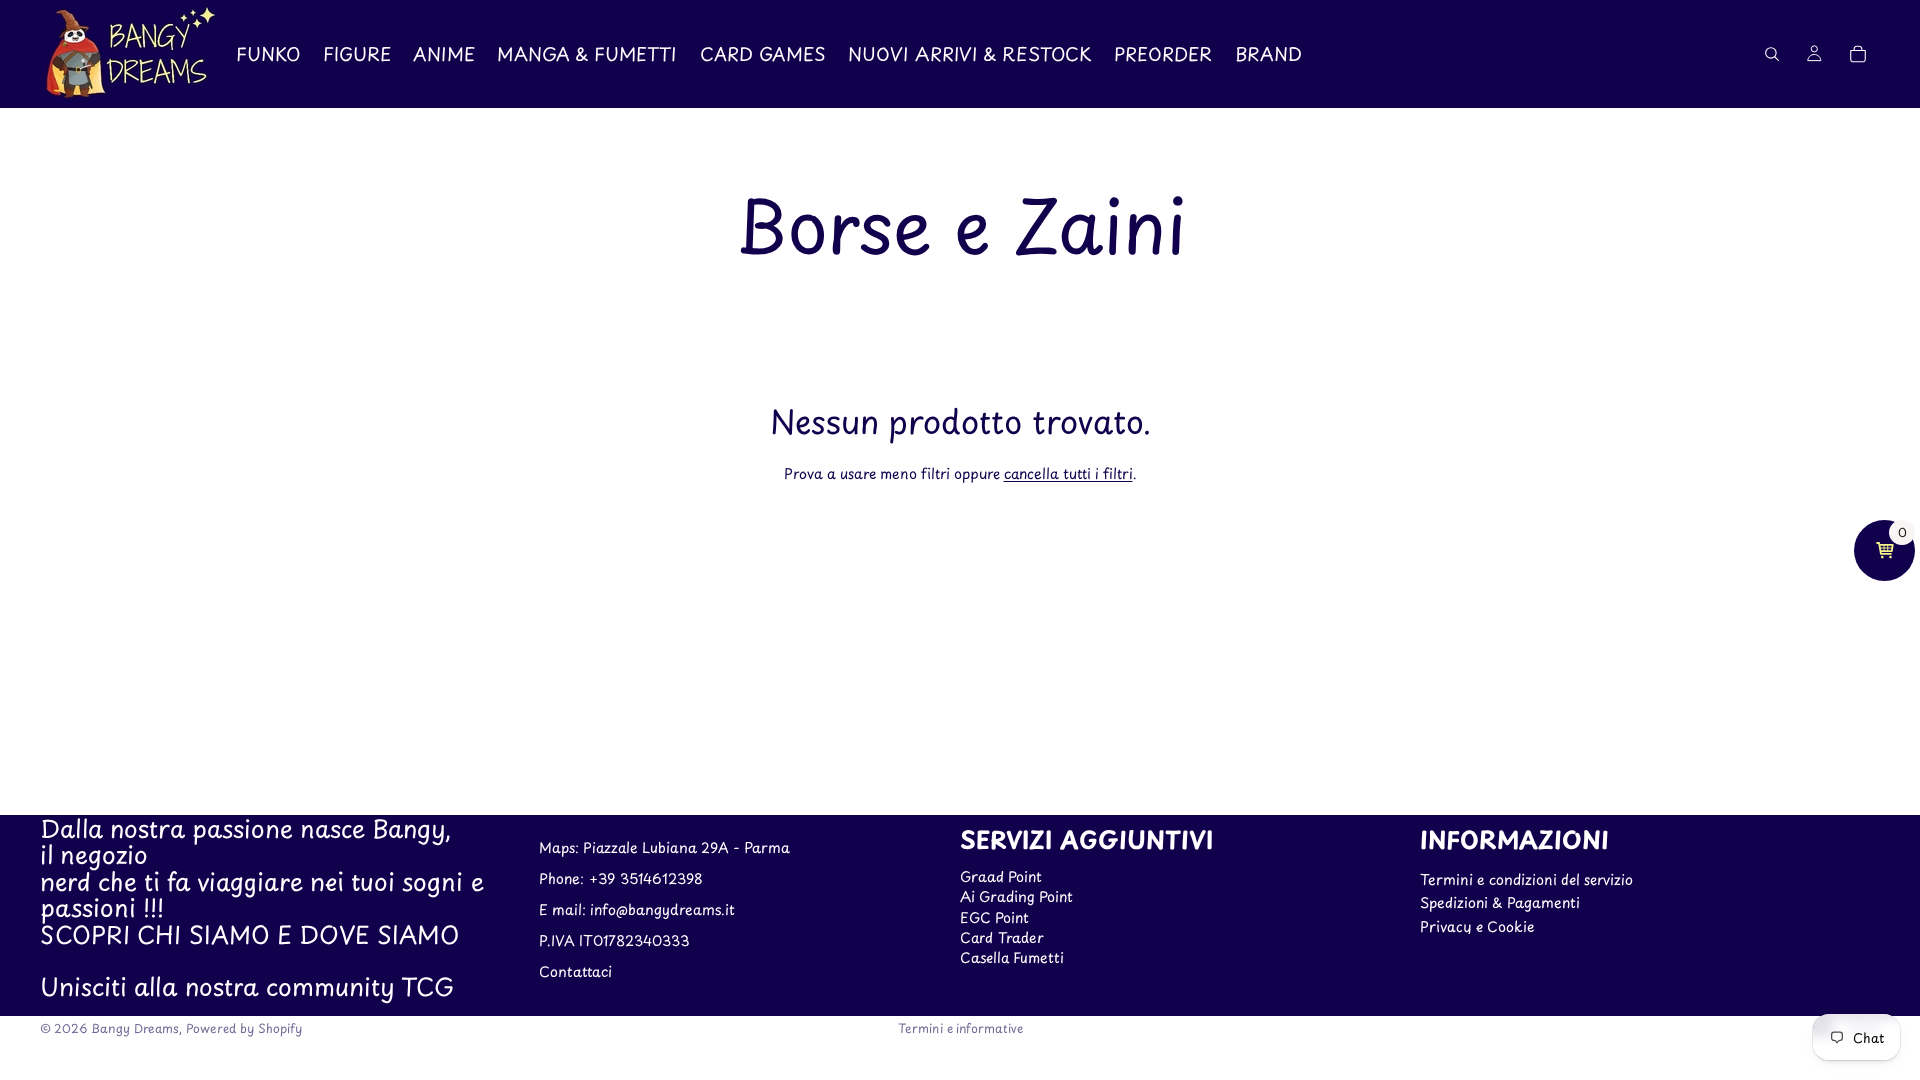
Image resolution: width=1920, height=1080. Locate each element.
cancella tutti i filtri (1068, 473)
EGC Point (994, 917)
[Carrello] (1858, 54)
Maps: (561, 848)
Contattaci (575, 971)
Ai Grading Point (1016, 896)
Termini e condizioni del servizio (1526, 879)
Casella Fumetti (1012, 958)
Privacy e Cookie (1477, 926)
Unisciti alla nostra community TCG (247, 987)
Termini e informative (960, 1028)
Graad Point (1001, 876)
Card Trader (1002, 937)
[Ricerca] (1772, 54)
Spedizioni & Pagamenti (1500, 902)
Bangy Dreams (135, 1028)
